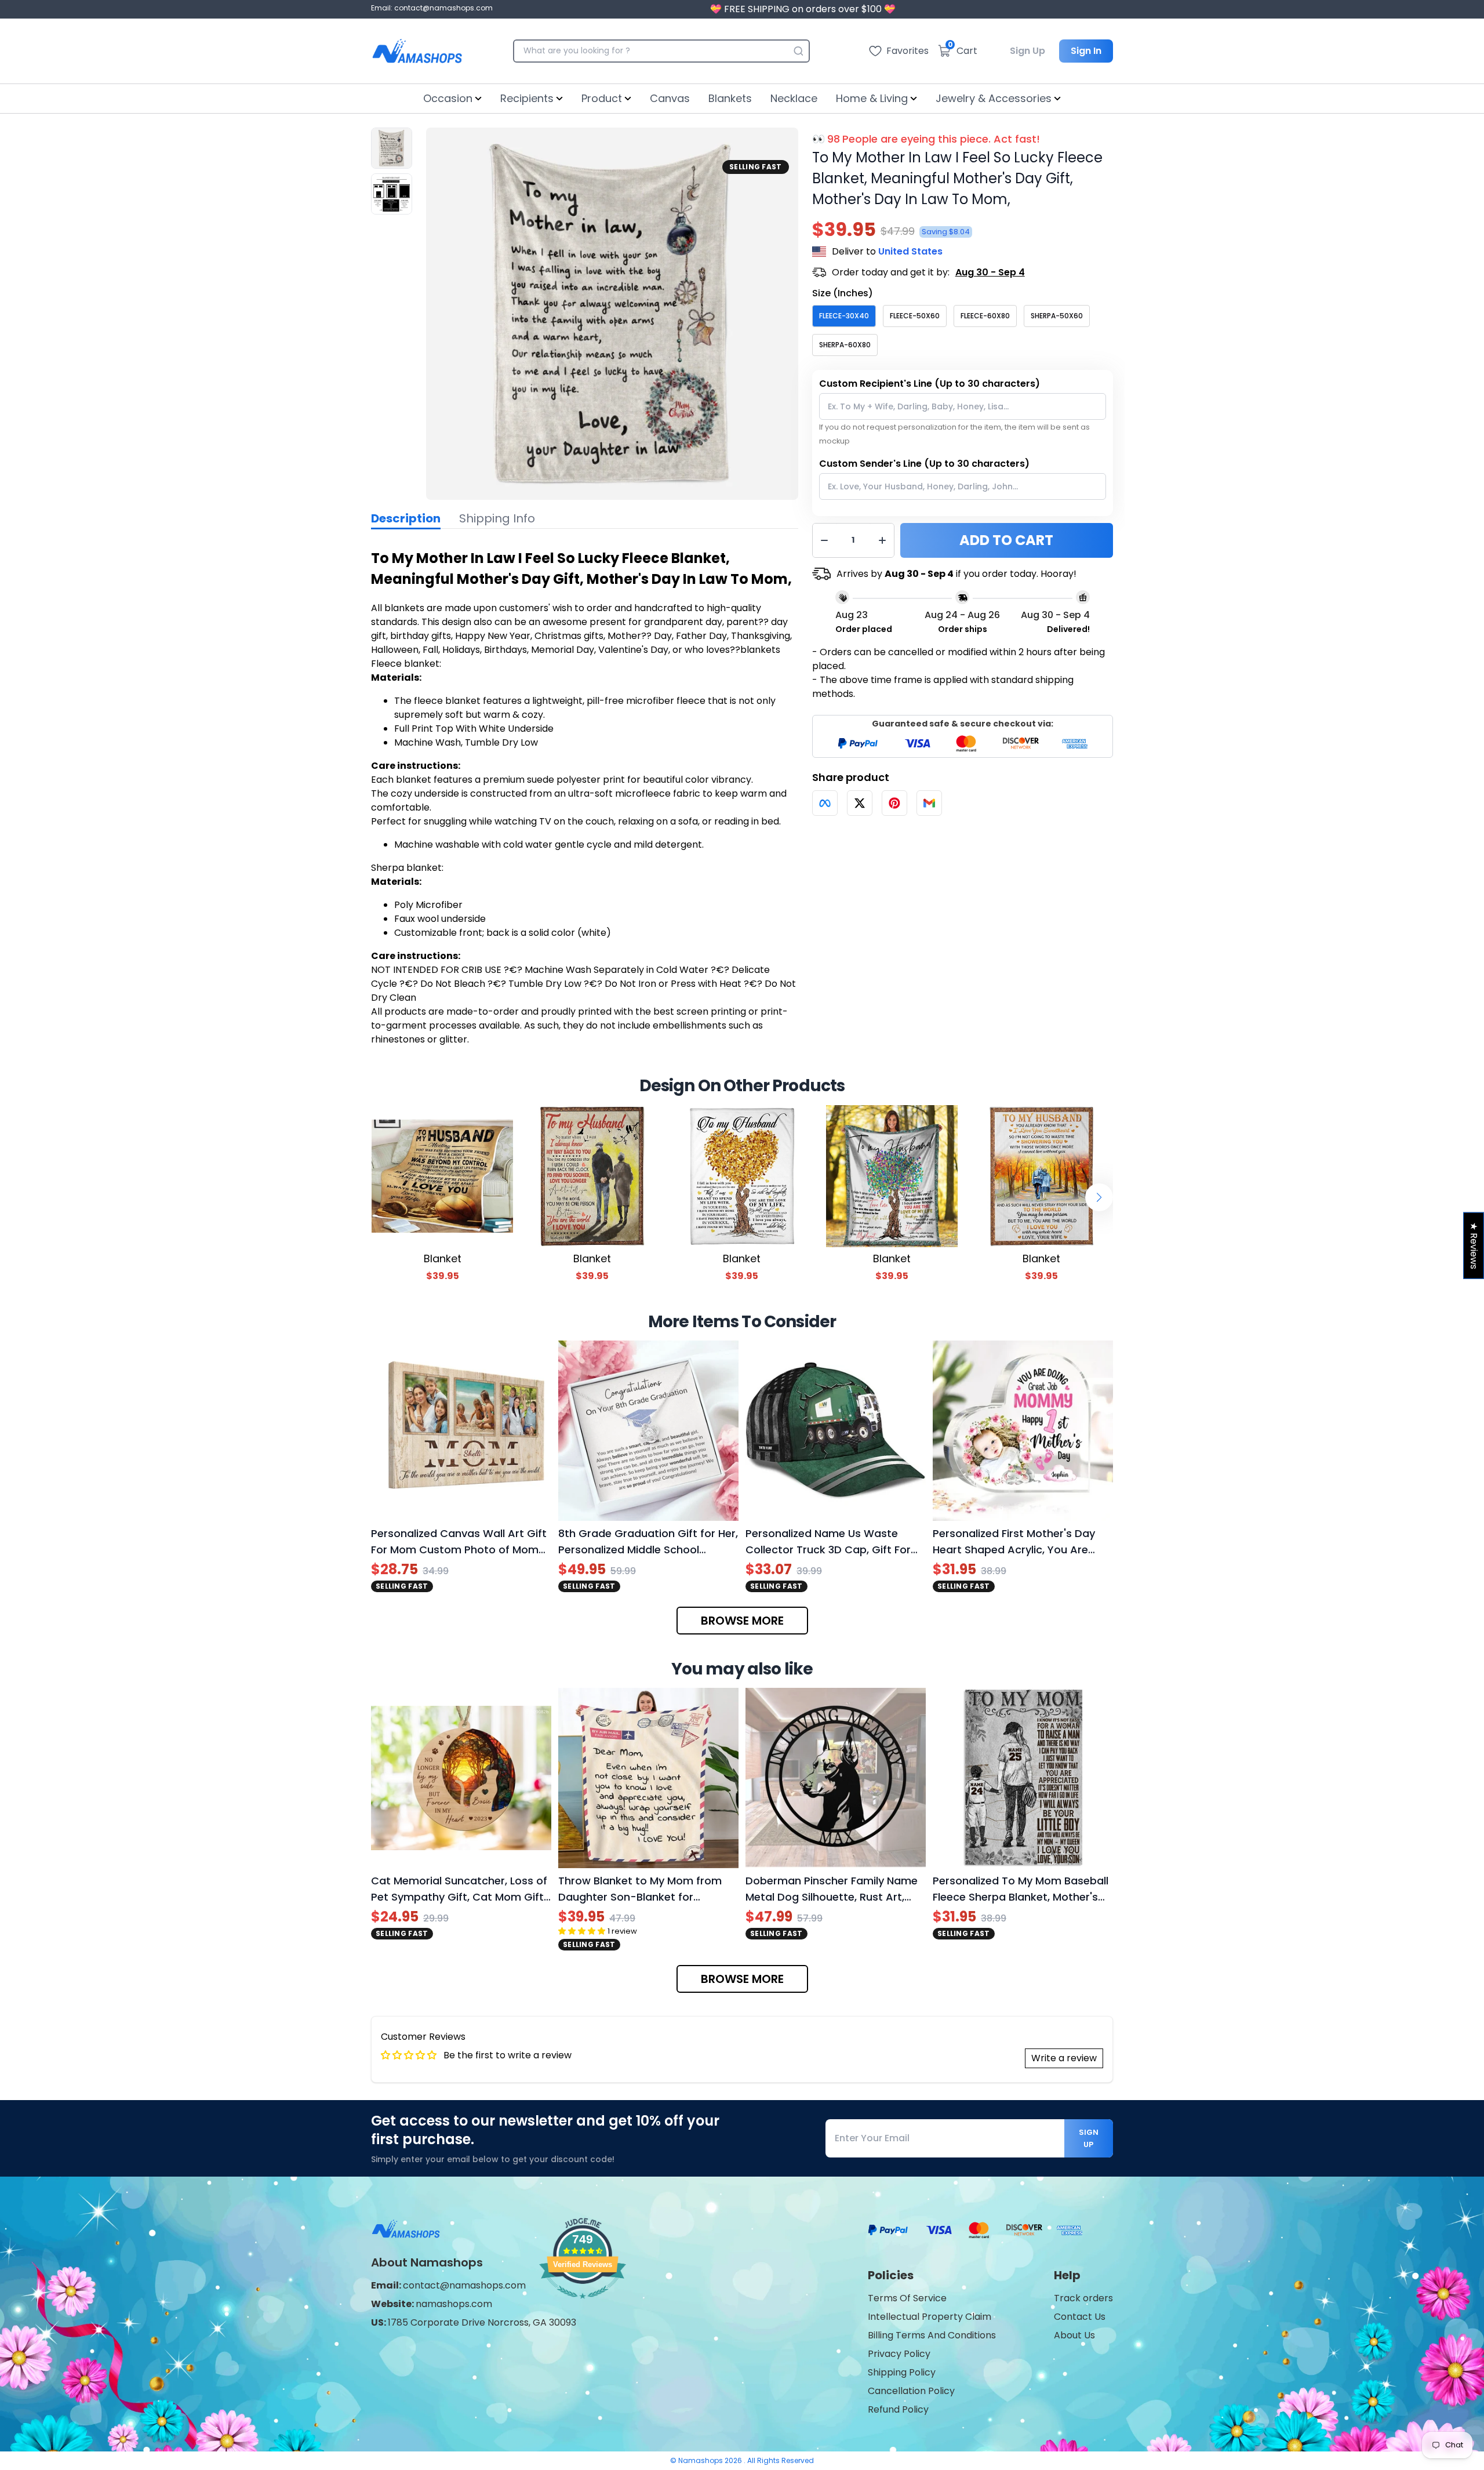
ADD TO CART (1006, 540)
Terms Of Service (907, 2298)
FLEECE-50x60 (915, 316)
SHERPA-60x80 (845, 345)
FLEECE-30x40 (844, 316)
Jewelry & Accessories (994, 98)
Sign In (1086, 51)
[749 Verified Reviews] (583, 2304)
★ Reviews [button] (1474, 1246)
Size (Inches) (843, 293)
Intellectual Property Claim (930, 2317)
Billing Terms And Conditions (932, 2335)
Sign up (1089, 2138)
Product (602, 98)
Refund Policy (898, 2409)
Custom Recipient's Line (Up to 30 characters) (930, 384)
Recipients (527, 98)
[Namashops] (417, 51)
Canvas (670, 98)
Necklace (794, 98)
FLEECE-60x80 (985, 316)
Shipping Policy (902, 2372)
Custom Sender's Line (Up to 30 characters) (924, 464)
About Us (1074, 2335)
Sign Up (1027, 51)
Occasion (448, 98)
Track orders (1083, 2298)
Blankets (730, 98)
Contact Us (1080, 2317)
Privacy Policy (899, 2354)
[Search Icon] (798, 51)
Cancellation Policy (911, 2391)
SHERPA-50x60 (1057, 316)
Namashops (701, 2460)
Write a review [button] (1064, 2058)
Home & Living (872, 98)
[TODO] (825, 803)
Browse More (742, 1621)
